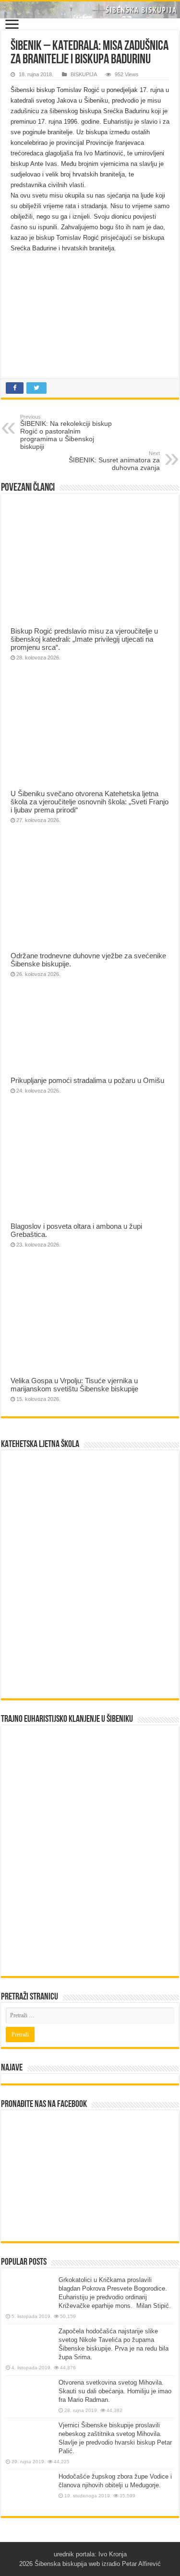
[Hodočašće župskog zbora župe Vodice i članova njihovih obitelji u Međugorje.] (30, 2490)
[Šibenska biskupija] (90, 10)
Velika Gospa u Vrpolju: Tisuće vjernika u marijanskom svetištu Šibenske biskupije (74, 1385)
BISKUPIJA (84, 74)
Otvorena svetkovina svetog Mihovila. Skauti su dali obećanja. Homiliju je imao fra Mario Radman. (115, 2391)
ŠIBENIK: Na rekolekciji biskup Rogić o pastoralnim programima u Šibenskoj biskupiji (66, 432)
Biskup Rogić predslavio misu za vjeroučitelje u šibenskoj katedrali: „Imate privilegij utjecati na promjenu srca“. (84, 639)
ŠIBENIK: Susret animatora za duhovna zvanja (114, 461)
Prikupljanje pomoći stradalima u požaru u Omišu (87, 1080)
